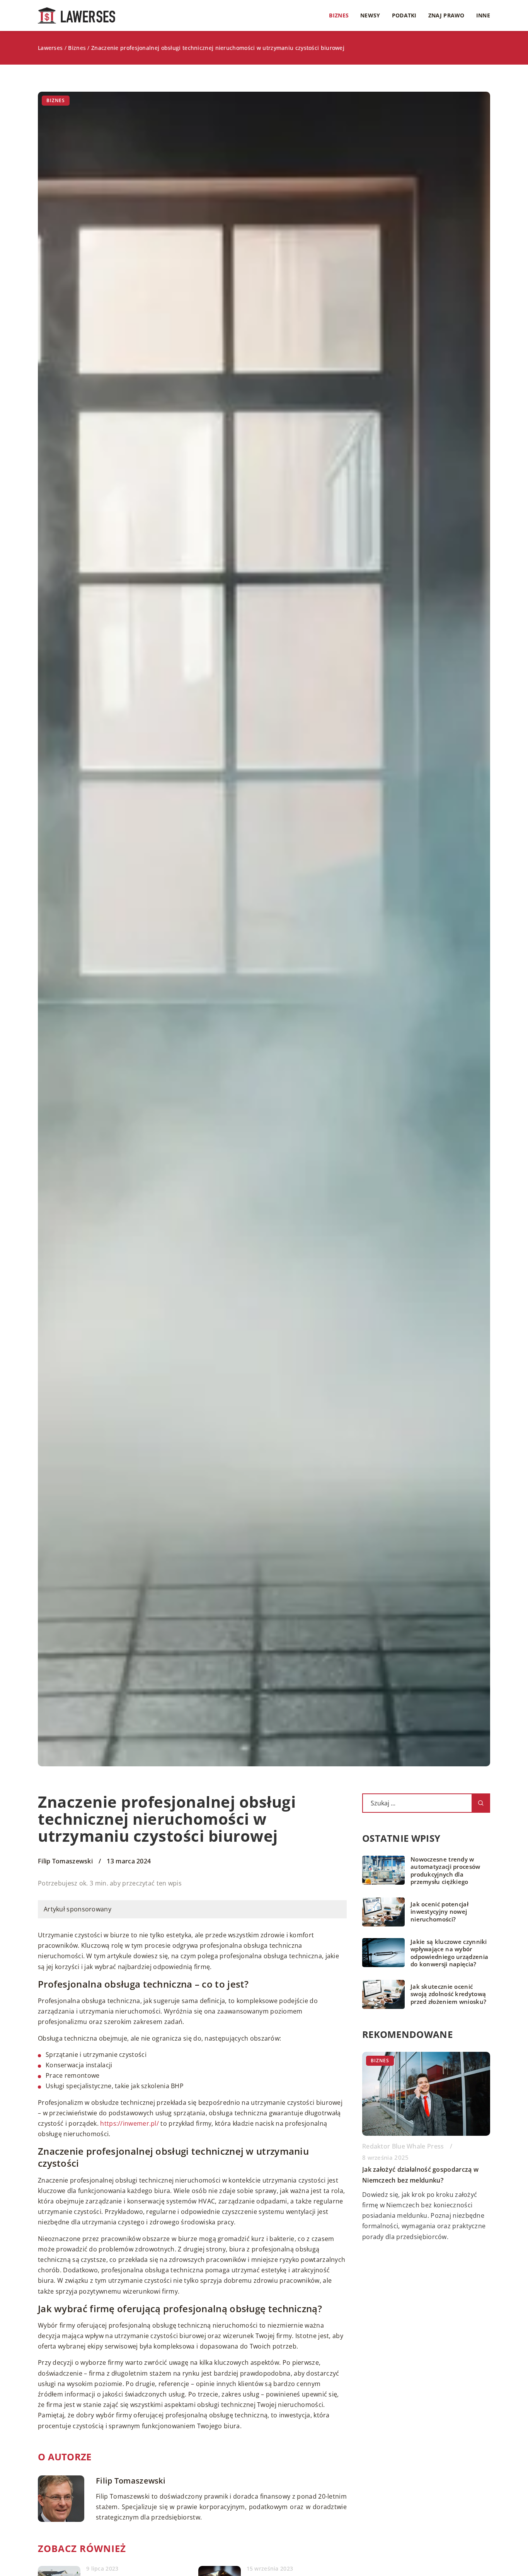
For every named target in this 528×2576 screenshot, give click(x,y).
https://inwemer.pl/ (129, 2123)
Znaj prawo (446, 15)
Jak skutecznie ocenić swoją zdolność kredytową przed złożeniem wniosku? (448, 1994)
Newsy (370, 15)
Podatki (404, 15)
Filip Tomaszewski (65, 1861)
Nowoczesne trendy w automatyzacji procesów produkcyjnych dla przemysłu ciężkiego (445, 1871)
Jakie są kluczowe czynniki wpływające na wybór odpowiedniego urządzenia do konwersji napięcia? (449, 1953)
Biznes (339, 15)
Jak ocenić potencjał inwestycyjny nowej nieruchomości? (439, 1912)
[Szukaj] (481, 1803)
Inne (483, 15)
